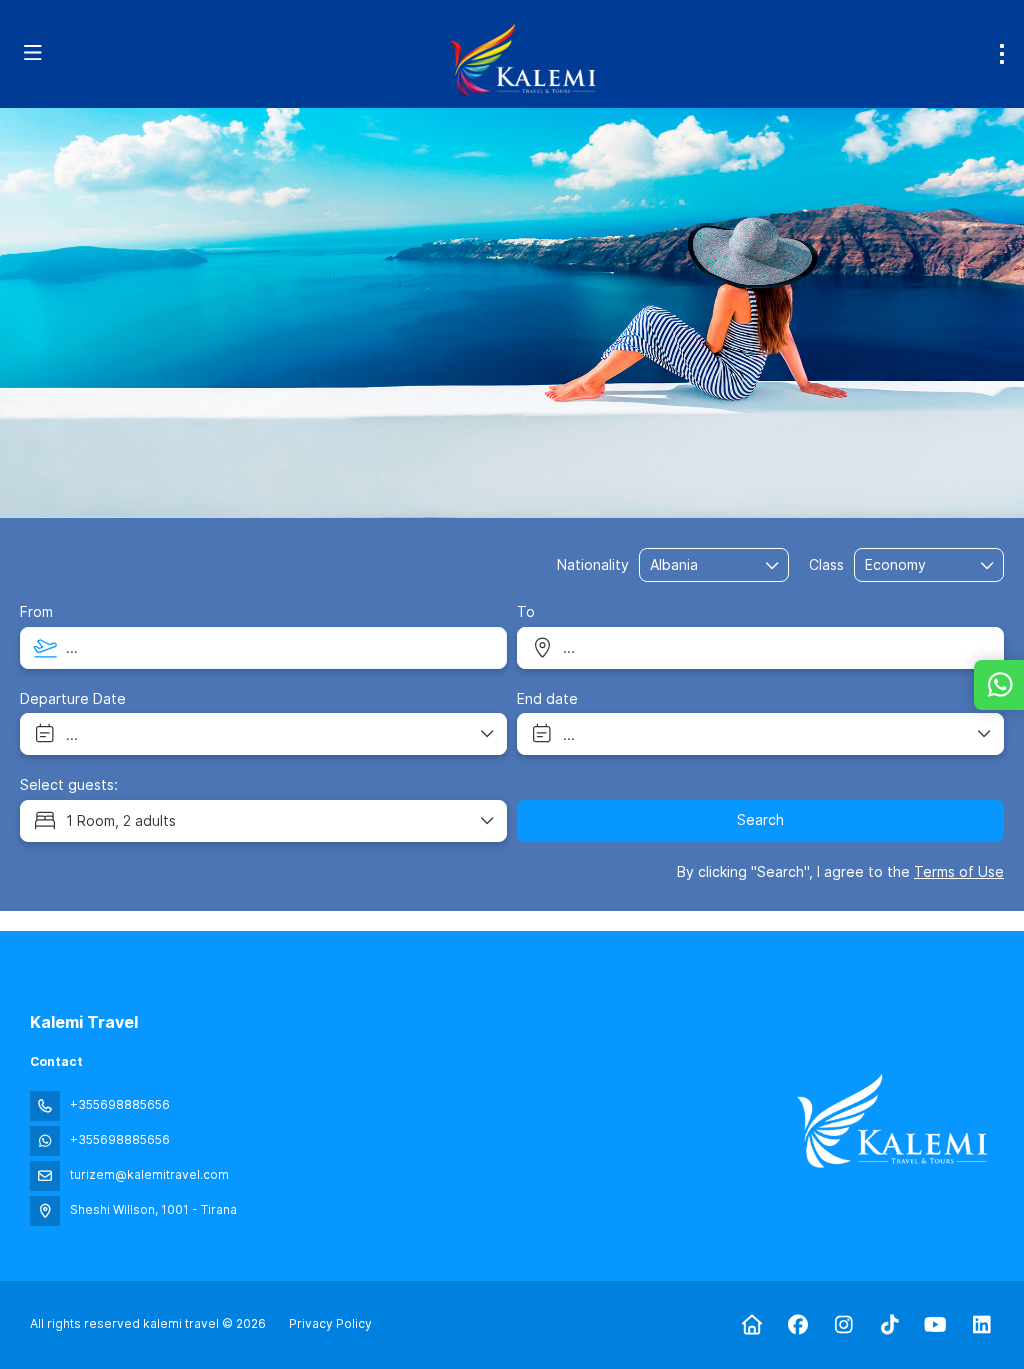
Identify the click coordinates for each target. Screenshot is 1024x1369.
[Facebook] (797, 1325)
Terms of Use (959, 871)
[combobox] (700, 565)
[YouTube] (935, 1325)
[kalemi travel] (892, 1121)
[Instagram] (843, 1325)
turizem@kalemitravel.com (149, 1174)
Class (826, 564)
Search (760, 819)
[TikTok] (889, 1325)
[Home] (751, 1325)
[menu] (1002, 54)
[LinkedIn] (981, 1325)
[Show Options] (773, 565)
